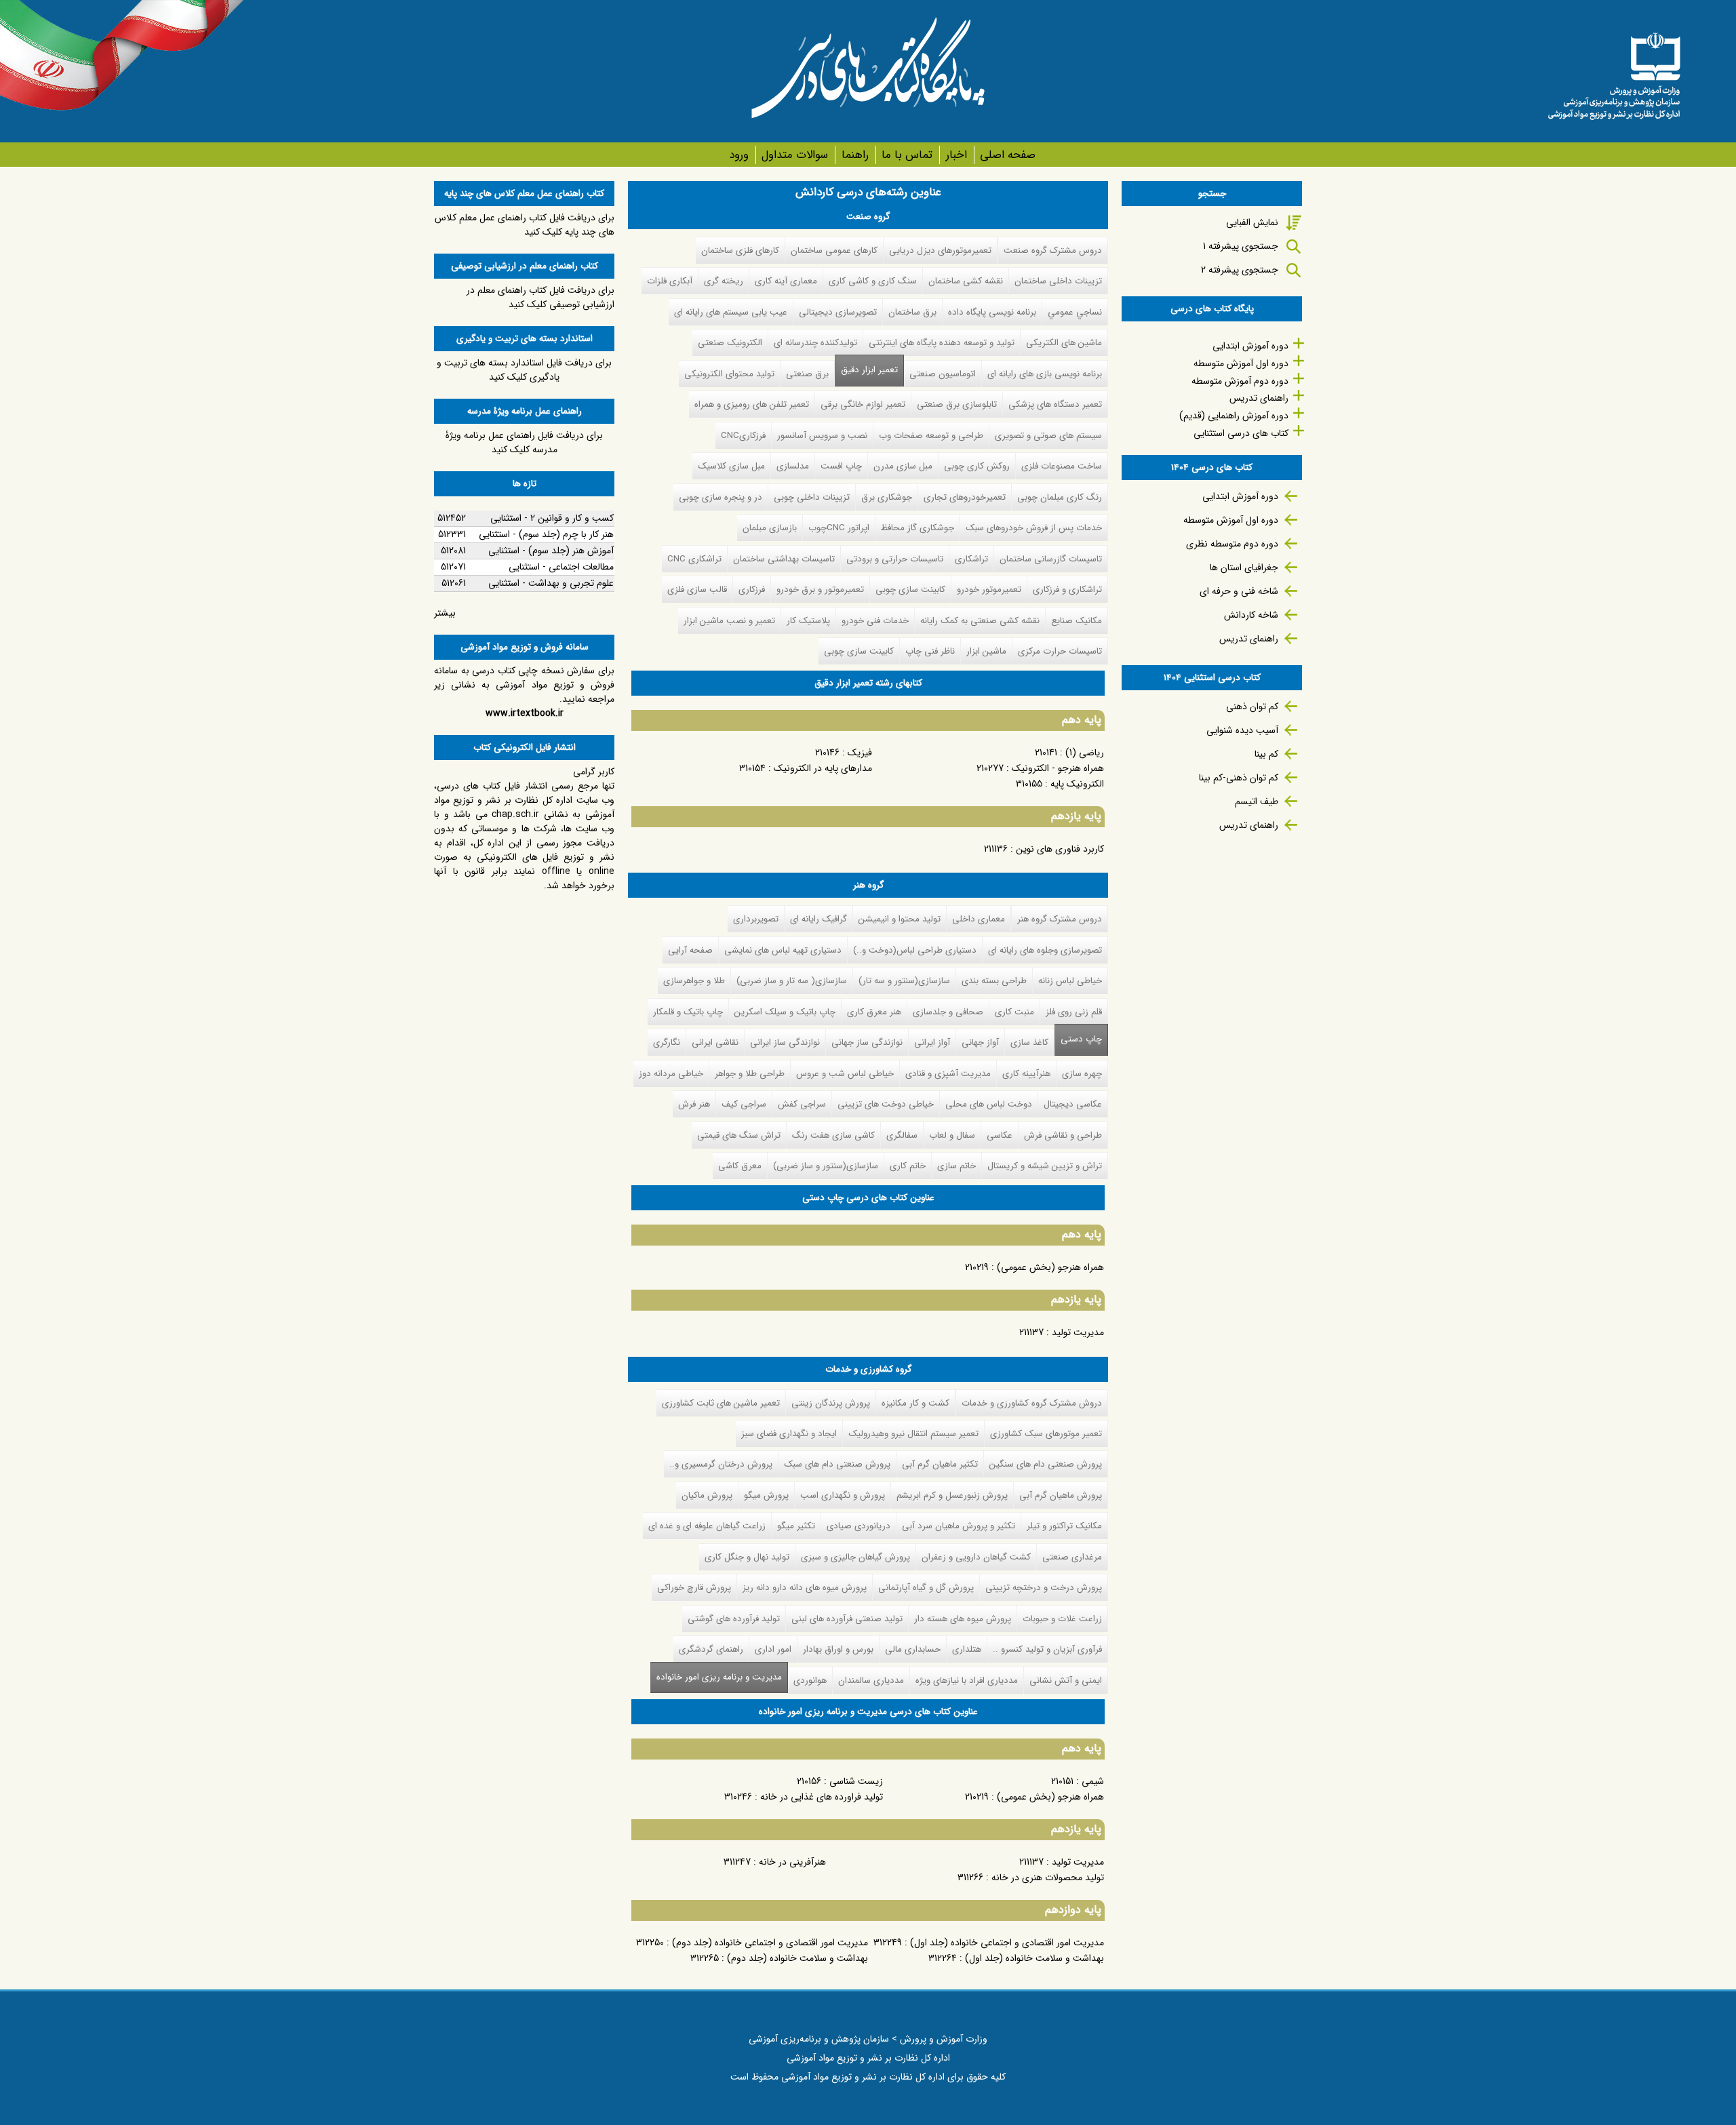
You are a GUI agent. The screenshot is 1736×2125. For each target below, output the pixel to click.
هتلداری (967, 1649)
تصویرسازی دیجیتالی (838, 312)
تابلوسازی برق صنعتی (957, 404)
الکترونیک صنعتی (730, 343)
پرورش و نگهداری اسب (843, 1495)
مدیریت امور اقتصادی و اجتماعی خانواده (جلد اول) (1007, 1943)
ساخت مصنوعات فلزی (1062, 466)
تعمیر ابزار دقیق (869, 370)
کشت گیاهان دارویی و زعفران (976, 1557)
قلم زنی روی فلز (1074, 1012)
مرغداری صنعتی (1072, 1557)
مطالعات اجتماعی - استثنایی (561, 567)
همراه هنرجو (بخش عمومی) (1050, 1267)
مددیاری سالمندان (871, 1681)
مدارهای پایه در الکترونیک (823, 768)
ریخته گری (724, 281)
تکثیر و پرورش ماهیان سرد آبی (959, 1526)
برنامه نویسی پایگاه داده (992, 312)
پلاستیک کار (808, 621)
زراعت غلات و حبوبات (1062, 1619)
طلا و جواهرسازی (694, 981)
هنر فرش (694, 1104)
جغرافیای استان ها (1244, 568)
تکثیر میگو (796, 1526)
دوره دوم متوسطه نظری (1232, 544)
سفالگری (902, 1135)
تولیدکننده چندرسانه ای (815, 343)
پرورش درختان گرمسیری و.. (721, 1464)
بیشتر (445, 613)
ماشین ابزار (986, 651)
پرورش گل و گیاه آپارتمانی (926, 1588)
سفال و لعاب (952, 1135)
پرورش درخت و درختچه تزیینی (1044, 1588)
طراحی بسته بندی (994, 981)
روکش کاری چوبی (977, 466)
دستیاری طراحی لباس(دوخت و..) (915, 950)
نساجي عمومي (1075, 312)
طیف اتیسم (1257, 801)
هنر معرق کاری (874, 1012)
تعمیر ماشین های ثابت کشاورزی (721, 1403)
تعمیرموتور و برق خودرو (820, 590)
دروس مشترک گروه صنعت (1053, 251)
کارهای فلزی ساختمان (740, 251)
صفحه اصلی (1008, 155)
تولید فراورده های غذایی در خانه (822, 1797)
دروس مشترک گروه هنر (1060, 919)
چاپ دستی (1081, 1039)
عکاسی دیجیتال (1073, 1104)
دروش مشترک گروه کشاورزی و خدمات (1032, 1403)
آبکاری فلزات (670, 281)
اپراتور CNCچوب (839, 528)
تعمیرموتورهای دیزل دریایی (940, 251)
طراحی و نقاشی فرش (1063, 1135)
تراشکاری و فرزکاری (1067, 590)
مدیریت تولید (1078, 1332)
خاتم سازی (956, 1166)
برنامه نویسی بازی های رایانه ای (1045, 374)
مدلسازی (793, 466)
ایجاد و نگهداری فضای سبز (789, 1434)
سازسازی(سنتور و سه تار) (904, 981)
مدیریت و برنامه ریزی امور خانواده (716, 1677)
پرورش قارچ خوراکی (694, 1588)
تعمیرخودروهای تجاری (965, 497)
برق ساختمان (912, 312)
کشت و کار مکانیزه (915, 1403)
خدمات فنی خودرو (875, 621)
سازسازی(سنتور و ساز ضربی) (826, 1166)
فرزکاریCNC (743, 436)
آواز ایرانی (932, 1042)
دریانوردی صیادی (859, 1526)
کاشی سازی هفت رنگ (833, 1135)
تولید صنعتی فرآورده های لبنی (847, 1619)
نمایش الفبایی (1252, 222)
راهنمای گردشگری (711, 1649)
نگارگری (667, 1042)
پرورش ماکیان (707, 1495)
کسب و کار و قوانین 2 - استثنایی (552, 518)
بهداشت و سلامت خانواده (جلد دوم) (797, 1958)
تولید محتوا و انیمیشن (900, 919)
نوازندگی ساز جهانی (867, 1042)
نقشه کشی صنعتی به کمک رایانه (980, 621)
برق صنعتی (807, 374)
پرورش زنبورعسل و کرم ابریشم (952, 1495)
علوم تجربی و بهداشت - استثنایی (551, 583)
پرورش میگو (766, 1495)
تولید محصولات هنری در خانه (1048, 1878)
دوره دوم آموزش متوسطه (1240, 381)
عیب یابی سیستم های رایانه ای (731, 312)
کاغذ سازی (1029, 1042)
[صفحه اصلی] (1614, 71)
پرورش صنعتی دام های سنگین (1046, 1464)
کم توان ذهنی (1252, 707)
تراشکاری (971, 559)
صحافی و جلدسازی (948, 1012)
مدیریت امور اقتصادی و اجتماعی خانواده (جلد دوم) (770, 1943)
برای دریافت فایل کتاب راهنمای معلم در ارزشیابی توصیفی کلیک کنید (540, 297)
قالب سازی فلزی (697, 590)
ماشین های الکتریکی (1064, 343)
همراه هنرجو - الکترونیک (1058, 768)
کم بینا (1266, 754)
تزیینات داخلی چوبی (812, 497)
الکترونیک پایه (1077, 784)
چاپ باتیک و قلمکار (688, 1012)
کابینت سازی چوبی (910, 590)
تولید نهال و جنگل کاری (747, 1557)
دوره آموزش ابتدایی (1250, 346)
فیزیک (860, 753)
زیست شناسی (856, 1781)
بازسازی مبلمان (770, 528)
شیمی (1093, 1781)
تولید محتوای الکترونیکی (729, 374)
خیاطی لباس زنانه (1070, 981)
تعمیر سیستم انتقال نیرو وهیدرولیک (913, 1434)
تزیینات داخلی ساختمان (1058, 281)
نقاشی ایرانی (715, 1042)
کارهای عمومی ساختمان (834, 251)
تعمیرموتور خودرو (989, 590)
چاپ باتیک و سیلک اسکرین (785, 1012)
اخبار (956, 155)
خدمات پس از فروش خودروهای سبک (1034, 528)
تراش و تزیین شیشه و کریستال (1045, 1166)
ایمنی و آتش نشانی (1066, 1681)
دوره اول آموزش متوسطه (1241, 363)
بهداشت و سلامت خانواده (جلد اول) (1034, 1958)
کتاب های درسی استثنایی (1241, 433)
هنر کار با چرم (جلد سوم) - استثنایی (546, 534)
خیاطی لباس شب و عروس (845, 1074)
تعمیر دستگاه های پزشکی (1055, 404)
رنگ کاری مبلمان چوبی (1060, 497)
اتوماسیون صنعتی (943, 374)
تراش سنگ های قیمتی (739, 1135)
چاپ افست (841, 466)
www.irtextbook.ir (525, 713)
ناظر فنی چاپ (930, 651)
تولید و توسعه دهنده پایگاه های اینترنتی (942, 343)
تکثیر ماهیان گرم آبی (940, 1464)
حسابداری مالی (913, 1649)
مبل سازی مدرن (903, 466)
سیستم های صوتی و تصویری (1048, 436)
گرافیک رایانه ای (818, 919)
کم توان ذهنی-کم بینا (1239, 778)
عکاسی (1000, 1135)
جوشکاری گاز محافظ (918, 528)
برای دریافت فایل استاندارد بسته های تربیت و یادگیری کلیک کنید (524, 370)
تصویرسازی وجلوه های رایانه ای (1045, 950)
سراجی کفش (802, 1104)
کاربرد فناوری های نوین (1060, 849)
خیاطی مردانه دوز (671, 1074)
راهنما (855, 155)
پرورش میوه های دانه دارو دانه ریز (805, 1588)
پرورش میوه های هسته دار (963, 1619)
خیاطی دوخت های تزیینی (886, 1104)
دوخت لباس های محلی (989, 1104)
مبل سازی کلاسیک (731, 466)
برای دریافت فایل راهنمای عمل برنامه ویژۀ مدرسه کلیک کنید (524, 442)
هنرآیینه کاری (1026, 1074)
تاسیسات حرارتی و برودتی (895, 559)
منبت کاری (1014, 1012)
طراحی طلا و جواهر (750, 1074)
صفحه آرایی (690, 950)
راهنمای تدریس (1259, 398)
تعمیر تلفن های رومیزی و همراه (752, 404)
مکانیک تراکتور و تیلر (1064, 1526)
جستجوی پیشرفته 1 (1241, 246)
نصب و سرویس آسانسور (822, 436)
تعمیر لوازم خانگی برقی (863, 404)
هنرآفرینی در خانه (792, 1862)
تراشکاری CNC (694, 559)
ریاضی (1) (1085, 753)
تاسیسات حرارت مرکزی (1060, 651)
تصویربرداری (756, 919)
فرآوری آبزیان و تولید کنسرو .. (1047, 1649)
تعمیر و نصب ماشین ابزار (729, 621)
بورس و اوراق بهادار (838, 1649)
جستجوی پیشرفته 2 (1240, 270)
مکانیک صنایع (1077, 621)
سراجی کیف (744, 1104)
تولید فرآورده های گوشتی (734, 1619)
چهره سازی (1082, 1074)
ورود (739, 155)
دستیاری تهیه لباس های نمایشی (783, 950)
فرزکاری (752, 590)
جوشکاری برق (887, 497)
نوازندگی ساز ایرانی (785, 1042)
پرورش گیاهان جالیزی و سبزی (855, 1557)
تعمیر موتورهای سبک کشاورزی (1046, 1434)
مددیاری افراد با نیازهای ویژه (967, 1681)
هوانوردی (810, 1681)
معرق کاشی (740, 1166)
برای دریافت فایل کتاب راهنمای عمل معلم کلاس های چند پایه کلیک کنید (525, 225)
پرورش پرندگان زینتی (831, 1403)
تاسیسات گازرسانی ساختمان (1051, 559)
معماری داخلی (979, 919)
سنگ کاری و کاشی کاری (873, 281)
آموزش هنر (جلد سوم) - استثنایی (551, 551)
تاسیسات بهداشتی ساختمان (784, 559)
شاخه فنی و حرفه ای (1239, 591)
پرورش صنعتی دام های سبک (837, 1464)
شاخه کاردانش (1251, 615)
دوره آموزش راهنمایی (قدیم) (1234, 416)
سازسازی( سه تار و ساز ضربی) (792, 981)
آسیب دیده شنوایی (1242, 730)
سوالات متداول (795, 155)
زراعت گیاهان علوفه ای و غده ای (707, 1526)
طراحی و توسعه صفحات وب (931, 436)
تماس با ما (907, 155)
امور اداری (773, 1649)
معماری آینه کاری (786, 281)
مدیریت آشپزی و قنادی (948, 1074)
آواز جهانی (980, 1042)
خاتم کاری (908, 1166)
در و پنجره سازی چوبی (721, 497)
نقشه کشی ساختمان (966, 281)
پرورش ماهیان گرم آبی (1061, 1495)
